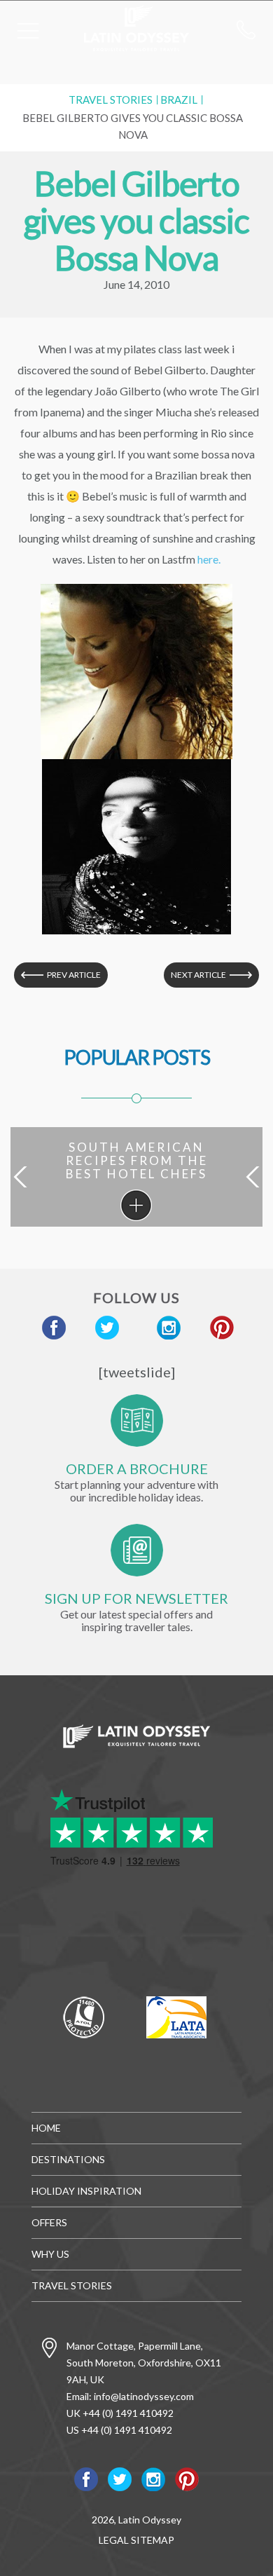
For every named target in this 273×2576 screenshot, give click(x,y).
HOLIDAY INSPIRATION (86, 2191)
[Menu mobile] (28, 34)
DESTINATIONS (68, 2159)
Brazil (179, 100)
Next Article (198, 975)
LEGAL (114, 2540)
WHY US (50, 2254)
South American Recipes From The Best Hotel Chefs (136, 1205)
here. (209, 559)
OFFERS (49, 2222)
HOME (46, 2128)
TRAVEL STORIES (111, 100)
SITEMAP (153, 2540)
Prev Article (74, 975)
